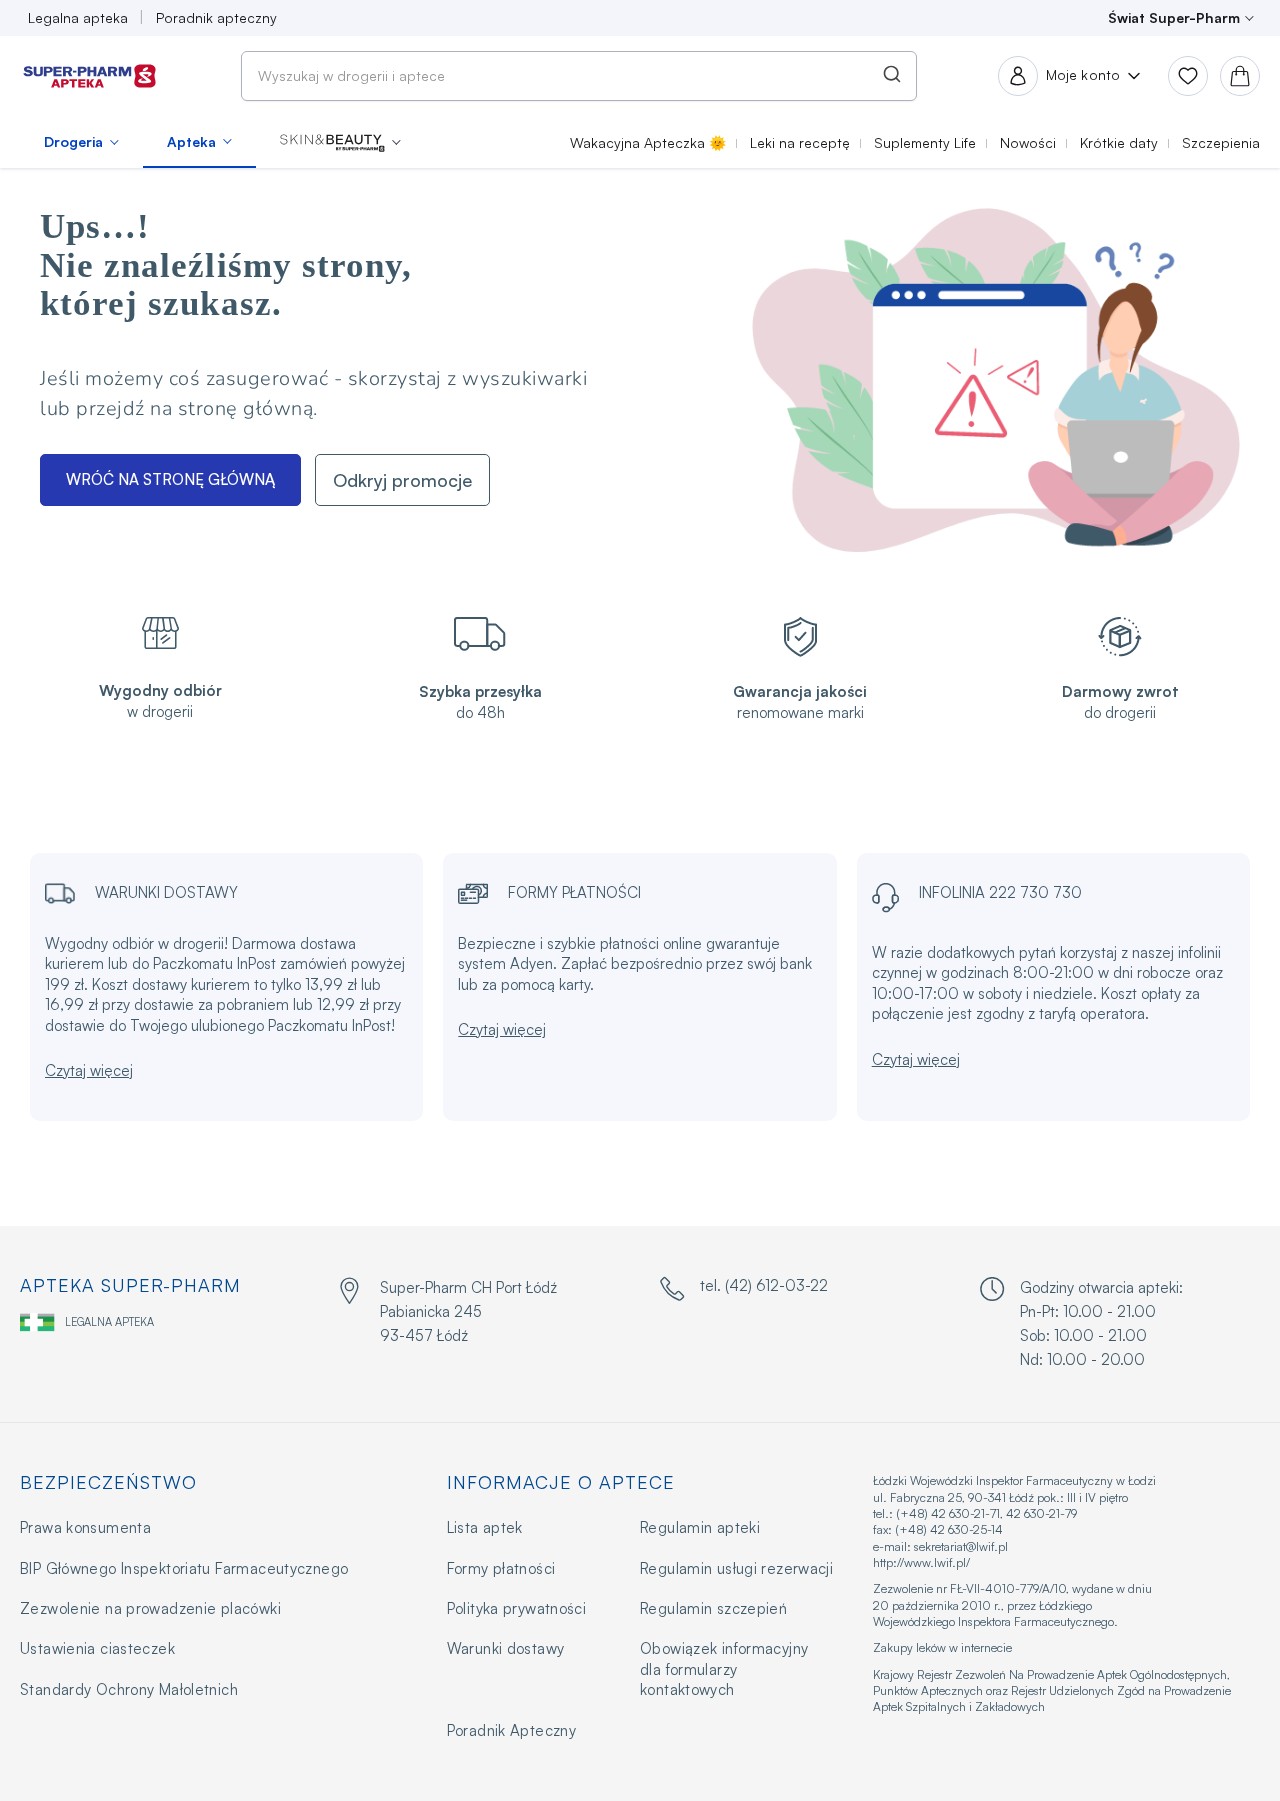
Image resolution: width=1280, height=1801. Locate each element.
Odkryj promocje (402, 480)
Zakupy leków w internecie (942, 1647)
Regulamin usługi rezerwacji (736, 1568)
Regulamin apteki (700, 1527)
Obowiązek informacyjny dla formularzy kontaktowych (724, 1669)
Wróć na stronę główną (170, 479)
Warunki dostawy (506, 1648)
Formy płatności (501, 1568)
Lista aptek (485, 1527)
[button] (340, 142)
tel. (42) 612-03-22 (764, 1285)
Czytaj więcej (89, 1070)
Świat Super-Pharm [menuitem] (1174, 17)
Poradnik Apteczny (511, 1730)
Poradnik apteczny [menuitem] (216, 17)
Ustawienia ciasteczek (97, 1648)
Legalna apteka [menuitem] (78, 17)
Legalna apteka (109, 1322)
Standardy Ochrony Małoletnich (129, 1689)
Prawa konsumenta (85, 1527)
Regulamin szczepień (713, 1608)
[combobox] (579, 76)
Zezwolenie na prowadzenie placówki (150, 1608)
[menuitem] (81, 142)
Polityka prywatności (517, 1608)
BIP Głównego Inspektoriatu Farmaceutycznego (184, 1568)
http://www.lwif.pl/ (921, 1562)
